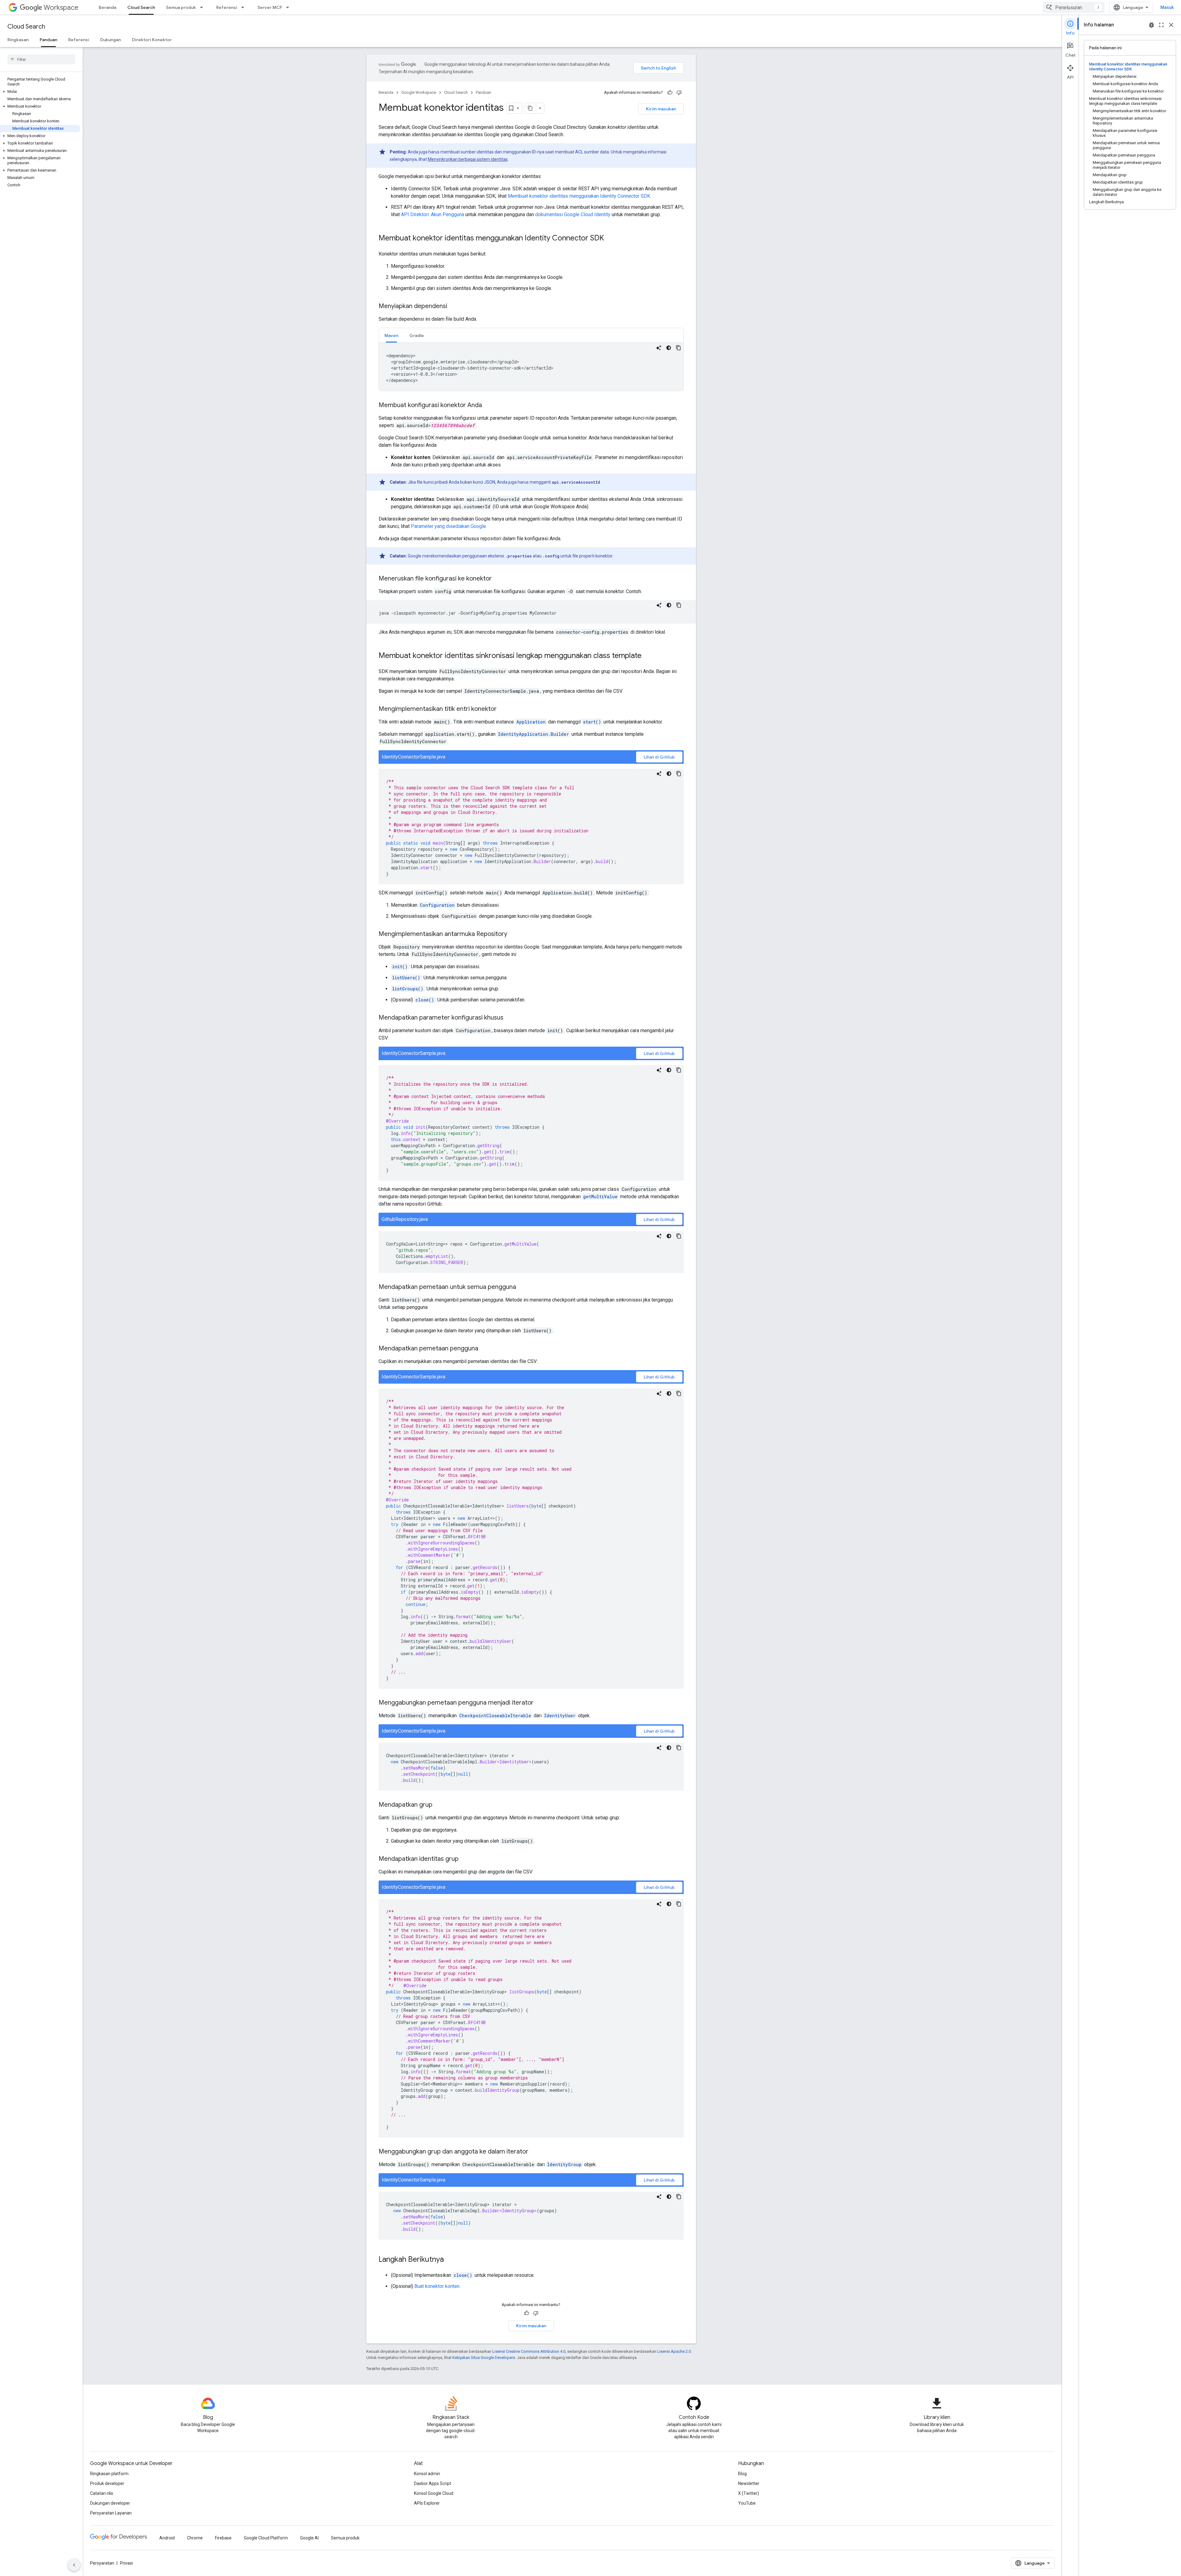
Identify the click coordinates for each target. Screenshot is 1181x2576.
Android (167, 2538)
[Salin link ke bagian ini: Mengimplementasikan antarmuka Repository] (513, 934)
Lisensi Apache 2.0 (674, 2351)
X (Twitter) (749, 2493)
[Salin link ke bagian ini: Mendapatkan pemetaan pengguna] (484, 1349)
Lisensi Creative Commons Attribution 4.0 (529, 2351)
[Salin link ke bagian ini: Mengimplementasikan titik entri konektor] (503, 709)
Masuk (1167, 7)
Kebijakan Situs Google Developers (484, 2358)
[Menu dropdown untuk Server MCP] (289, 7)
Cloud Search (141, 7)
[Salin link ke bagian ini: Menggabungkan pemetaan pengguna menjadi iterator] (540, 1703)
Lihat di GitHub (659, 757)
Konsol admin (427, 2474)
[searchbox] (41, 59)
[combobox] (1074, 7)
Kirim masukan (661, 109)
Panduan (48, 40)
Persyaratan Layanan (111, 2513)
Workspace (61, 8)
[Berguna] (670, 93)
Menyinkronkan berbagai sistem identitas (468, 159)
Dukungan (111, 40)
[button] (40, 92)
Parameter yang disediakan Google (448, 526)
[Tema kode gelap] (669, 348)
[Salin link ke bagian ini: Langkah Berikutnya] (450, 2260)
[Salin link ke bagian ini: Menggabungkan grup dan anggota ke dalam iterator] (535, 2152)
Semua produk (181, 7)
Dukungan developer (110, 2503)
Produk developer (107, 2483)
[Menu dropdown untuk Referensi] (245, 7)
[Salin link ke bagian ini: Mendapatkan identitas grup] (465, 1859)
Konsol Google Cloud (434, 2493)
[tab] (391, 335)
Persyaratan (102, 2563)
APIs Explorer (427, 2503)
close (1171, 25)
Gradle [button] (417, 335)
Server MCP (270, 7)
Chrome (195, 2538)
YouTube (747, 2503)
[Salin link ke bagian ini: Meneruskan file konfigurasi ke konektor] (498, 579)
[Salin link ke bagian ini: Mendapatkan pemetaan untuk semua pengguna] (522, 1287)
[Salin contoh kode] (678, 348)
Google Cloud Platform (266, 2538)
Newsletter (749, 2483)
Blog (742, 2474)
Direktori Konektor (152, 40)
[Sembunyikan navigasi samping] (74, 2565)
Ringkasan (18, 40)
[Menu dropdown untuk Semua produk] (203, 7)
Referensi (227, 7)
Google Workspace (419, 92)
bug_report (1151, 25)
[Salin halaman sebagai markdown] (531, 108)
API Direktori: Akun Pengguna (433, 214)
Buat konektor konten (437, 2286)
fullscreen (1161, 25)
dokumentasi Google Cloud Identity (573, 214)
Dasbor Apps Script (433, 2483)
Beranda (107, 7)
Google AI (309, 2538)
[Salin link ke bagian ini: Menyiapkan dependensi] (453, 307)
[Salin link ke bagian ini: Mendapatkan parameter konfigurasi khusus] (510, 1018)
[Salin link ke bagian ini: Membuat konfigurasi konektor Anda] (488, 406)
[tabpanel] (531, 367)
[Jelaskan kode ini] (659, 348)
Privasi (126, 2563)
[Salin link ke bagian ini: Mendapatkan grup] (439, 1805)
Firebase (223, 2538)
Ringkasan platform (109, 2474)
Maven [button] (391, 335)
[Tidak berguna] (679, 93)
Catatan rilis (102, 2493)
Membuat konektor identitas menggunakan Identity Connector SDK (579, 196)
